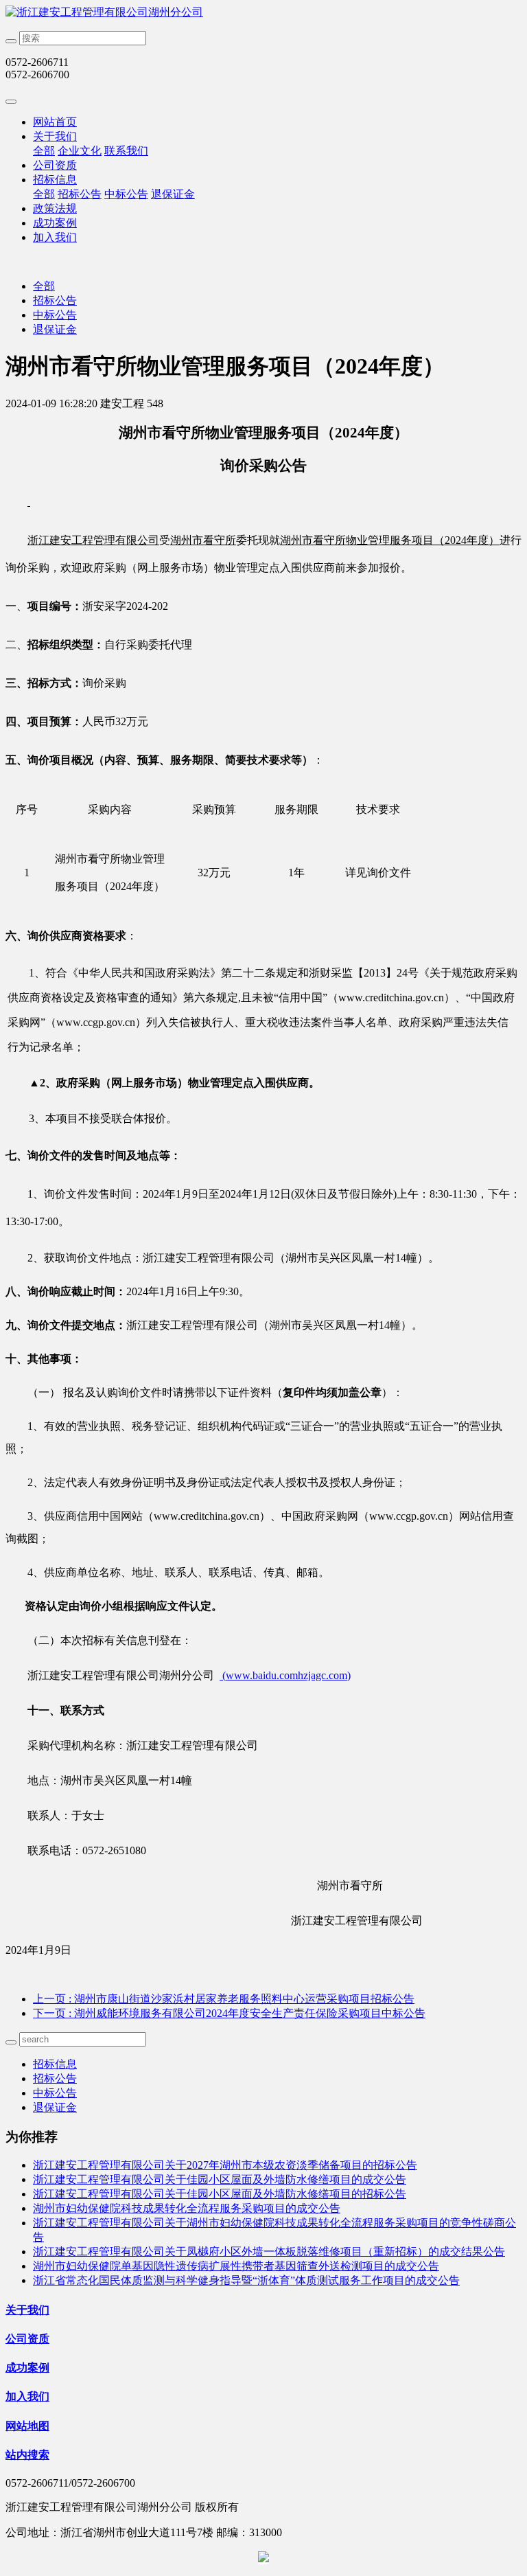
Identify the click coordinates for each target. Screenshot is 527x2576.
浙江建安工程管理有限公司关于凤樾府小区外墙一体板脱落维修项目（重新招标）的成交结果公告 (269, 2252)
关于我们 (55, 136)
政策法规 (55, 208)
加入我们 (55, 237)
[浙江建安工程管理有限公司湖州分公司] (263, 13)
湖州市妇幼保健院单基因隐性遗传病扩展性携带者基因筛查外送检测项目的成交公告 (236, 2266)
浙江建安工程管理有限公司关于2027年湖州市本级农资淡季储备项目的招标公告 (225, 2165)
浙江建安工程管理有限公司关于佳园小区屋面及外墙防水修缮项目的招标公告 (220, 2194)
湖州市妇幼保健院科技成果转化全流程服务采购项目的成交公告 (187, 2208)
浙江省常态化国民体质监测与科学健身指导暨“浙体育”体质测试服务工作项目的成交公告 (246, 2280)
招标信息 (55, 180)
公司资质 (55, 165)
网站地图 (27, 2426)
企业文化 (80, 151)
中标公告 (126, 194)
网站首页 (55, 122)
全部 (44, 151)
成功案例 (55, 223)
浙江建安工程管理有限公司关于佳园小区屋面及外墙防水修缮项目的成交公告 (220, 2179)
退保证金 (173, 194)
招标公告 (80, 194)
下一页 (229, 2013)
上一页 (224, 1999)
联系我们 (126, 151)
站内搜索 (27, 2455)
